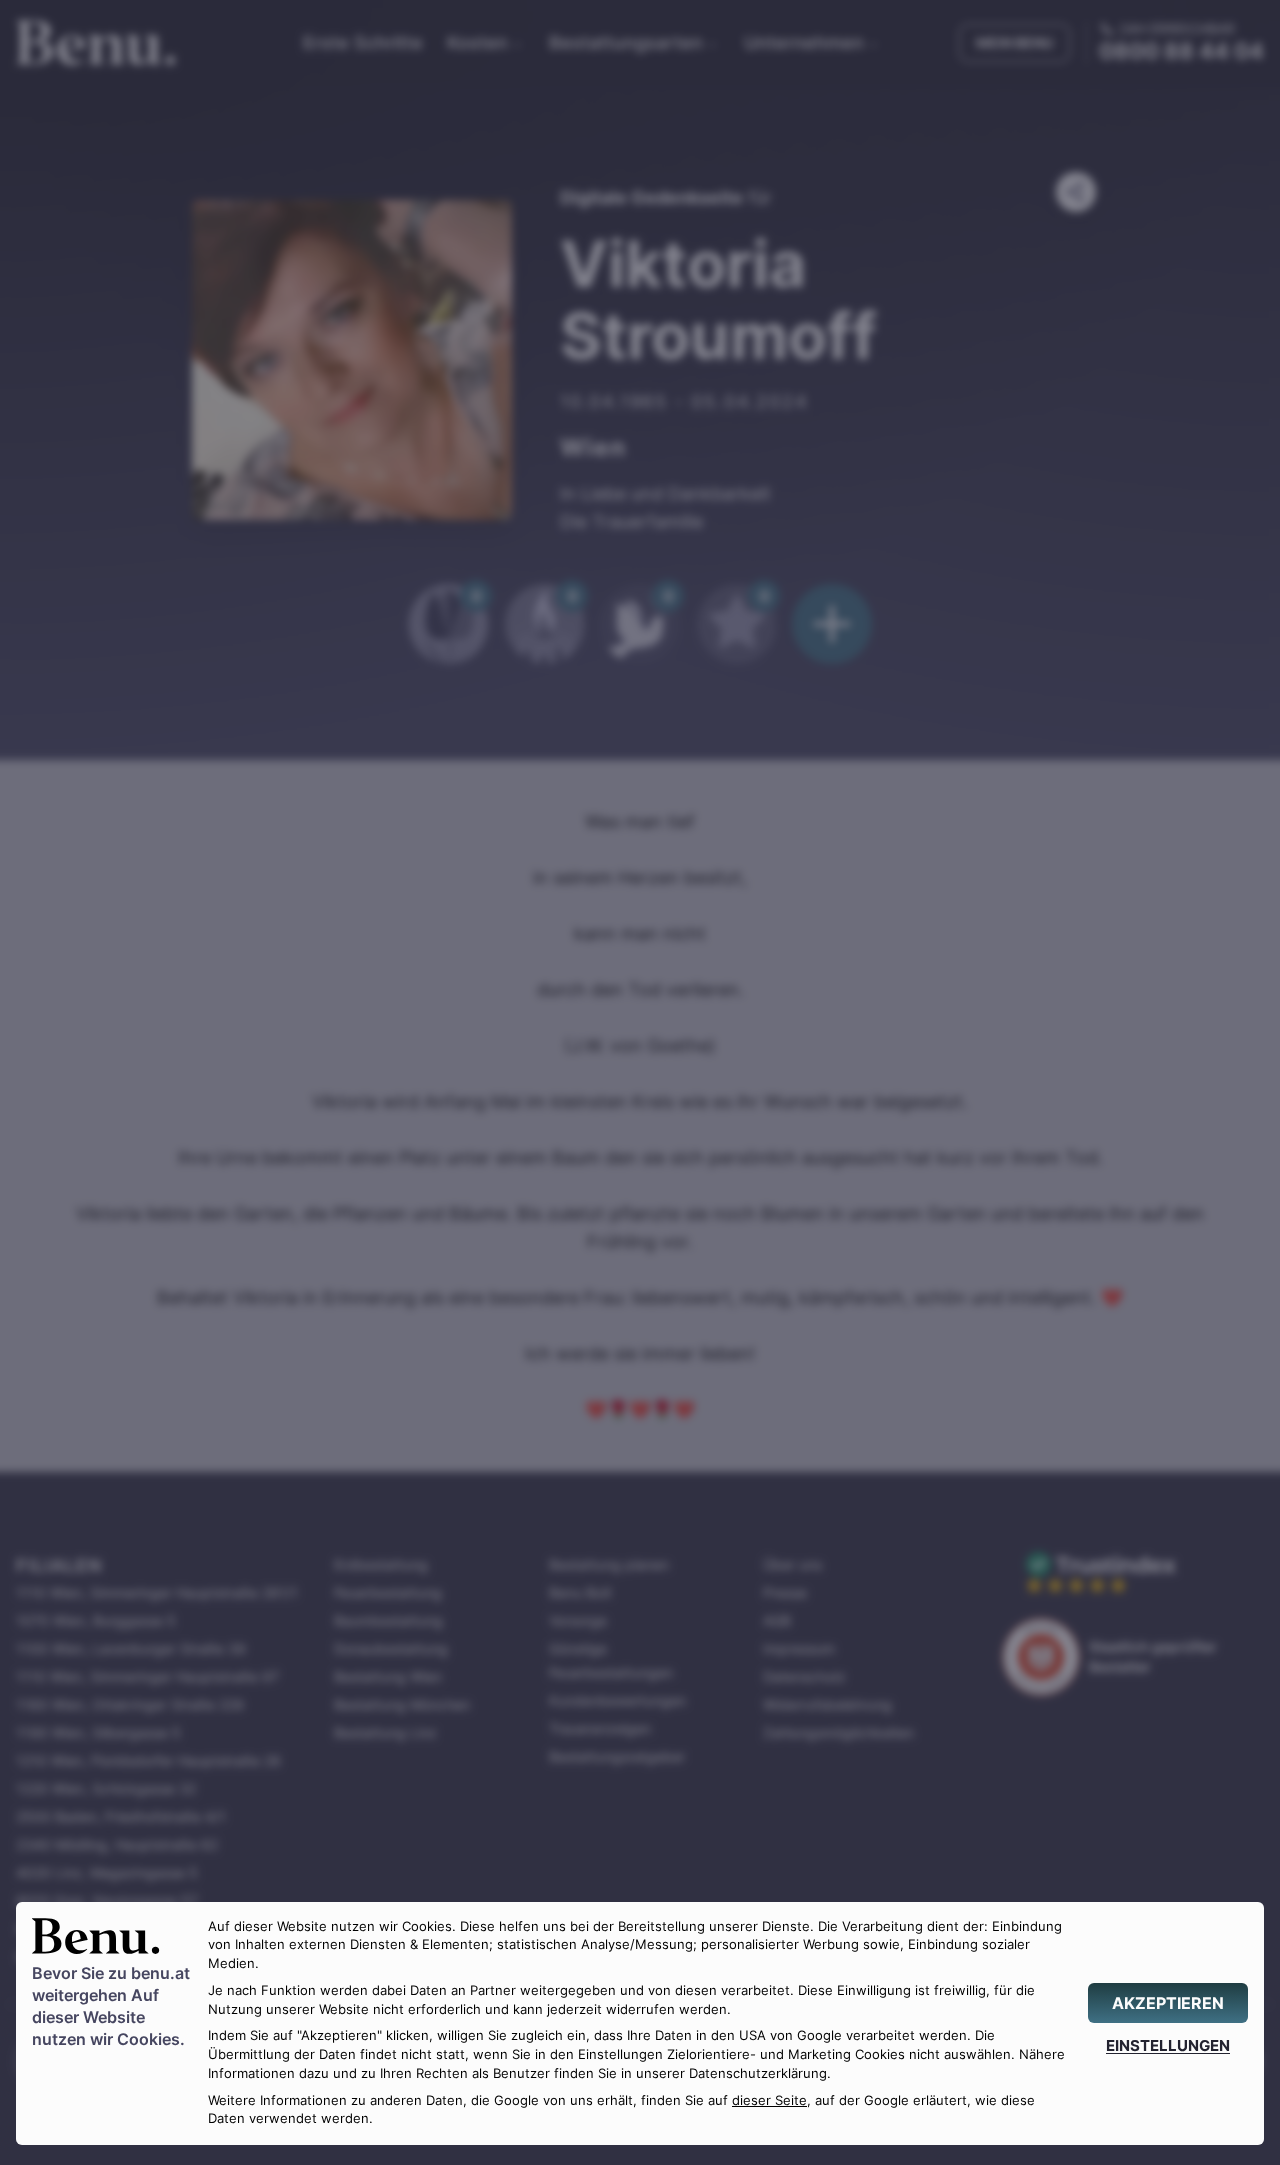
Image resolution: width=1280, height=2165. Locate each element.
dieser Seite (769, 2100)
